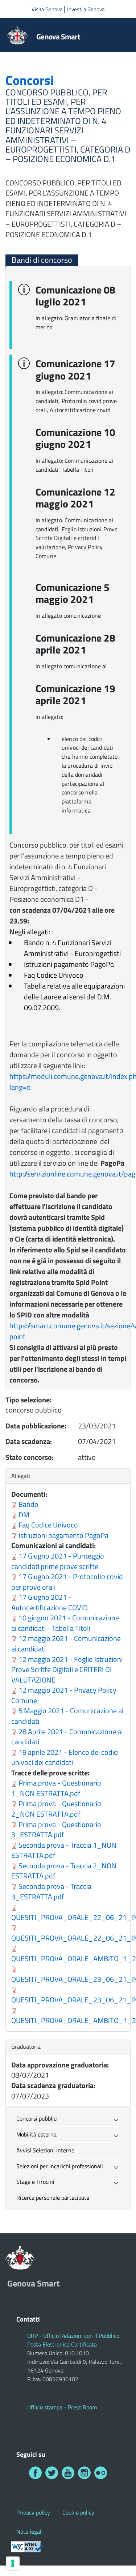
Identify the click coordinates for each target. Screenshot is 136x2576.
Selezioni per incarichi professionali (60, 2166)
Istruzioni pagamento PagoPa (63, 1535)
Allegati (22, 1476)
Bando (28, 1504)
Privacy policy (33, 2512)
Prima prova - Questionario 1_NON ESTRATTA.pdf (56, 1788)
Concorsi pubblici (37, 2118)
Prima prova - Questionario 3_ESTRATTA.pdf (56, 1830)
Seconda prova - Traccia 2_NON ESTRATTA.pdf (64, 1871)
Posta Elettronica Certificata (62, 2344)
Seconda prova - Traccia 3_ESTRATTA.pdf (51, 1891)
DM (24, 1515)
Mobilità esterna (36, 2134)
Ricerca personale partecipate (53, 2198)
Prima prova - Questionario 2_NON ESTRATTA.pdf (56, 1809)
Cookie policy (78, 2512)
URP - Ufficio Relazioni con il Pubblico (73, 2336)
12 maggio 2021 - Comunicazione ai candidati (66, 1643)
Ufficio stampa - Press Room (62, 2407)
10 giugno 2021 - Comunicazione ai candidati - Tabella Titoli (65, 1623)
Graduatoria (26, 2046)
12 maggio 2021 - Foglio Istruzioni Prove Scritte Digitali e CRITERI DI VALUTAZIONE (67, 1670)
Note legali (30, 2532)
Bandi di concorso (42, 260)
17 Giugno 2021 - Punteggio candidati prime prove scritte (58, 1561)
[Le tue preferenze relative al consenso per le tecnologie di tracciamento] (13, 2563)
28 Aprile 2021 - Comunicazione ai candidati (67, 1737)
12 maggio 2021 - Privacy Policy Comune (64, 1695)
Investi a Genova (86, 9)
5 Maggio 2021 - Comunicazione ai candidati (67, 1716)
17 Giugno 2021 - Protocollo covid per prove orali (67, 1582)
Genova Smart (58, 37)
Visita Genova (48, 9)
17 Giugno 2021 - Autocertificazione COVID (50, 1602)
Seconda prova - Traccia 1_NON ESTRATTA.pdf (64, 1850)
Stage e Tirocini (35, 2182)
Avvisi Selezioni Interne (45, 2150)
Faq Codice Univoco (48, 1525)
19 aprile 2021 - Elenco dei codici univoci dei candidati (65, 1757)
